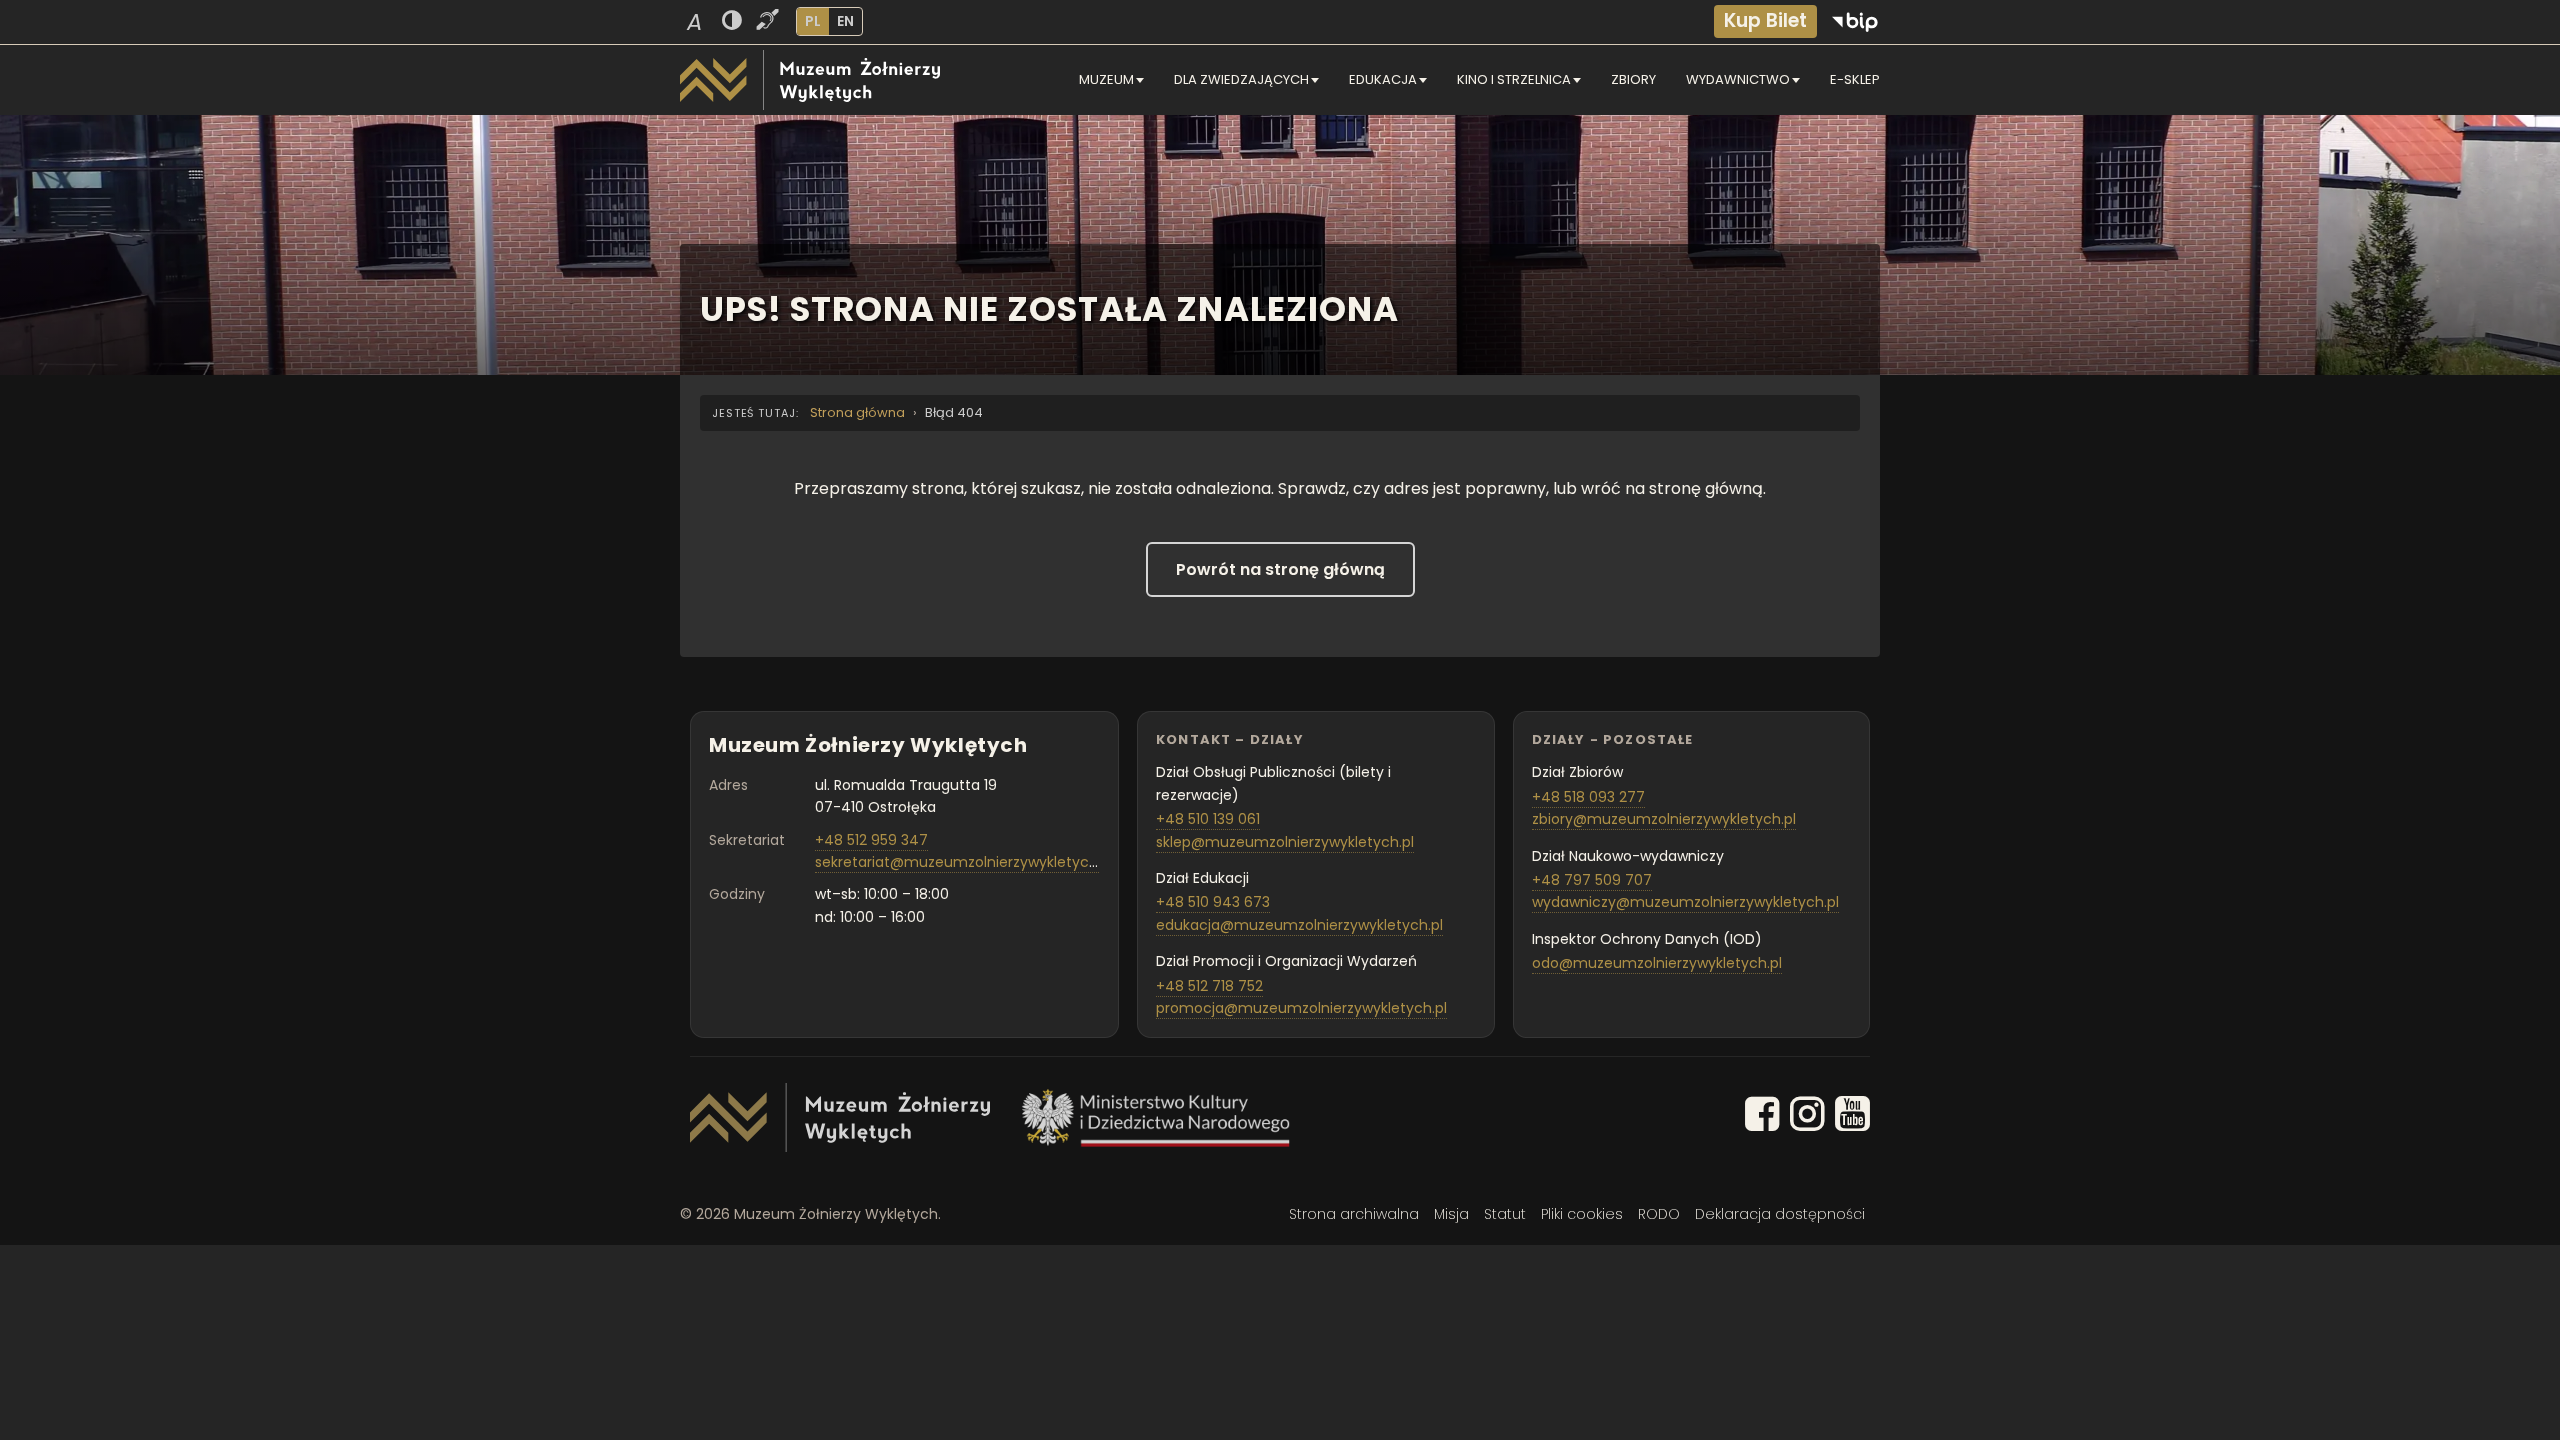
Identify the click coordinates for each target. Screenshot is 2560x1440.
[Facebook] (1762, 1117)
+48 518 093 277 (1588, 797)
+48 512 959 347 (871, 840)
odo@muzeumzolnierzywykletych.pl (1657, 963)
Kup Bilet (1765, 20)
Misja (1451, 1214)
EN (845, 21)
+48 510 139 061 (1208, 819)
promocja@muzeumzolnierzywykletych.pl (1301, 1008)
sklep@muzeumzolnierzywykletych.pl (1285, 842)
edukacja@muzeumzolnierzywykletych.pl (1299, 925)
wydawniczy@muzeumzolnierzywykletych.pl (1685, 902)
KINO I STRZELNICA (1514, 79)
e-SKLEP (1855, 79)
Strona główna (857, 412)
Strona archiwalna (1354, 1214)
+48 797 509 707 (1592, 880)
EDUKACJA (1383, 79)
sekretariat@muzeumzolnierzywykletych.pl (964, 862)
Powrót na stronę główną (1280, 569)
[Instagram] (1807, 1117)
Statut (1505, 1214)
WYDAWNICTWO (1738, 79)
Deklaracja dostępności (1780, 1214)
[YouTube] (1852, 1117)
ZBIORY (1633, 79)
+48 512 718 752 (1209, 986)
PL (813, 21)
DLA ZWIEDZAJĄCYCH (1241, 79)
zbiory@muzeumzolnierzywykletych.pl (1664, 819)
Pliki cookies (1582, 1214)
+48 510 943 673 (1213, 902)
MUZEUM (1106, 79)
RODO (1659, 1214)
